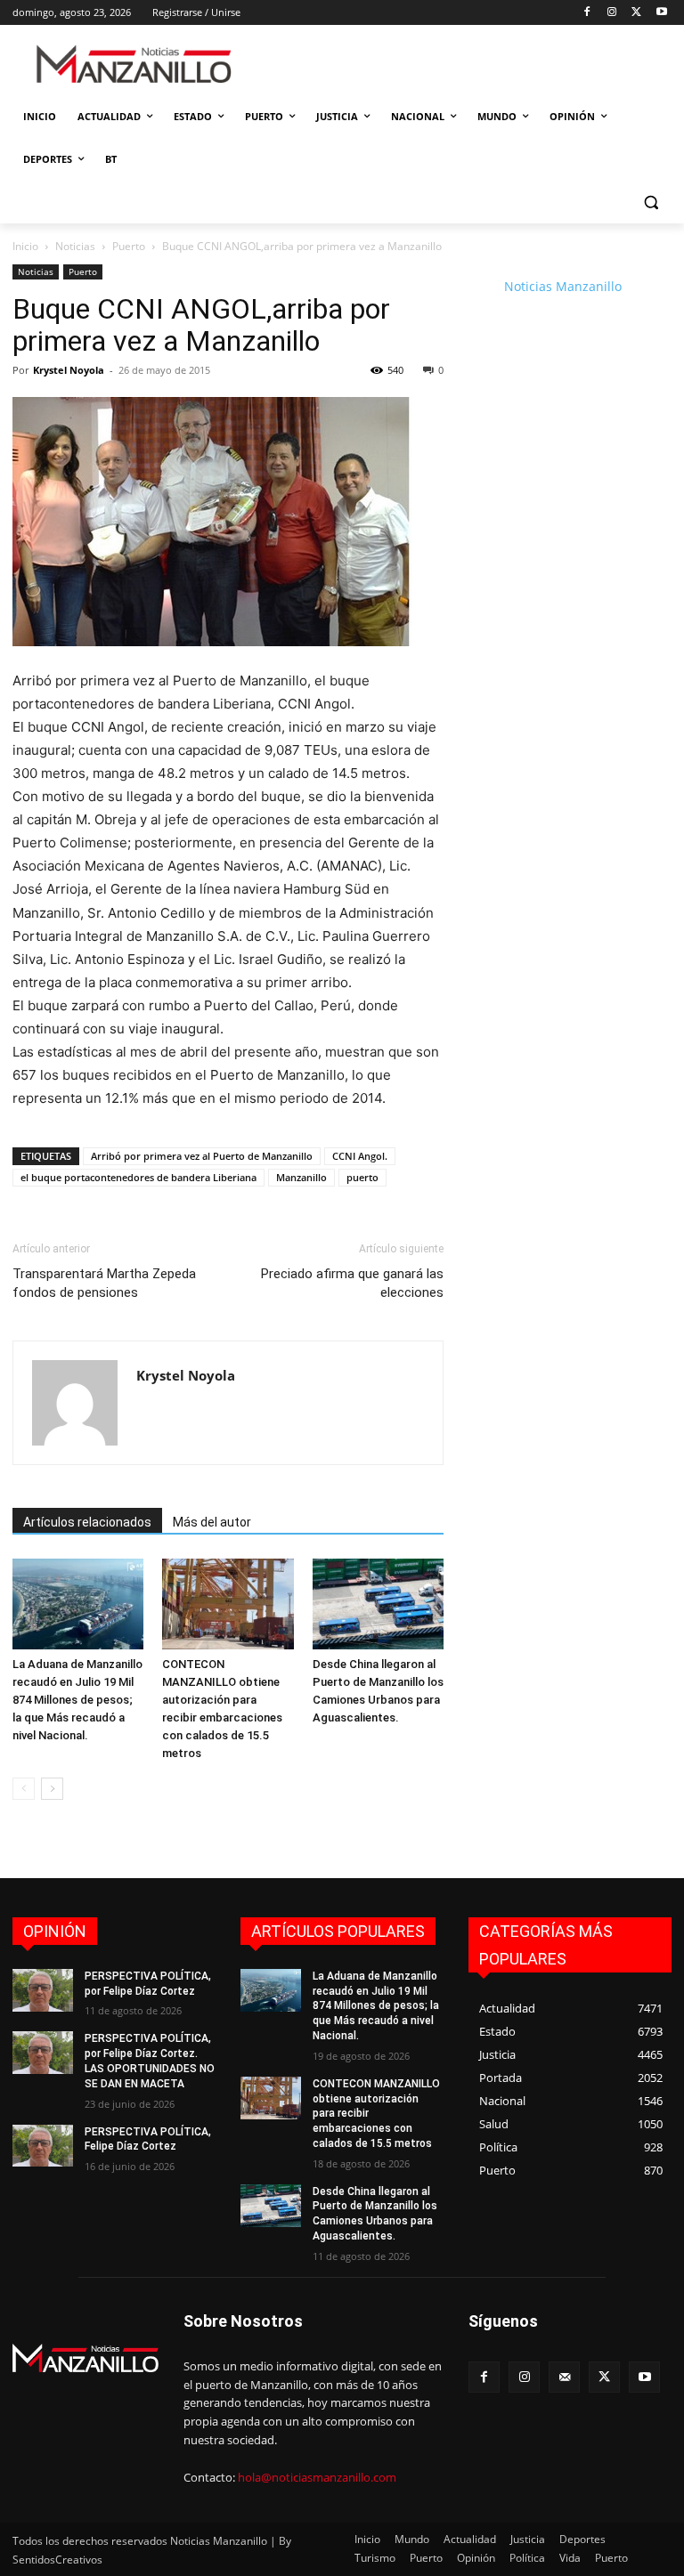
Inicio (25, 246)
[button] (651, 203)
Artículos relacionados (87, 1522)
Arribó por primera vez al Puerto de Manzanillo (202, 1156)
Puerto (129, 246)
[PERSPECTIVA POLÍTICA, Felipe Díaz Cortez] (43, 2146)
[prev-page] (24, 1789)
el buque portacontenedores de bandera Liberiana (138, 1177)
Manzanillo (301, 1177)
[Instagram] (612, 13)
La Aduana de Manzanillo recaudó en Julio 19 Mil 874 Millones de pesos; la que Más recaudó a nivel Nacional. (77, 1700)
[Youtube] (661, 13)
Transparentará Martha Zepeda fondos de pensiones (104, 1283)
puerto (362, 1177)
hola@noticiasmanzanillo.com (317, 2477)
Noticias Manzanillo (563, 286)
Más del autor (212, 1522)
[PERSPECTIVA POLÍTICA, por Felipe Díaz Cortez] (43, 1990)
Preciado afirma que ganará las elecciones (352, 1283)
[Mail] (564, 2377)
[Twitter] (636, 13)
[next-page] (52, 1789)
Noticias (75, 246)
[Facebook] (587, 13)
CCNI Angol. (360, 1156)
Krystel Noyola (69, 370)
